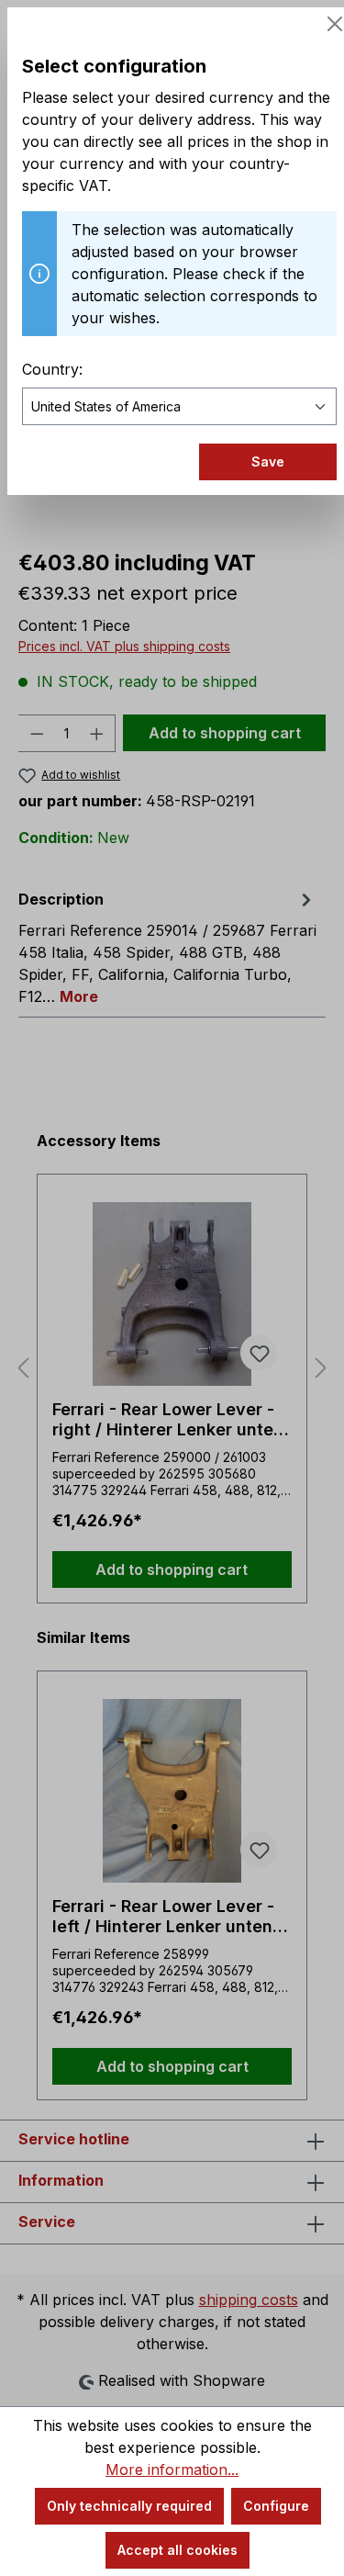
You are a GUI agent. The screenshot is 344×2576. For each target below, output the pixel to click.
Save (268, 461)
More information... (172, 2469)
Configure (276, 2506)
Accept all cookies (178, 2550)
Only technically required (129, 2506)
